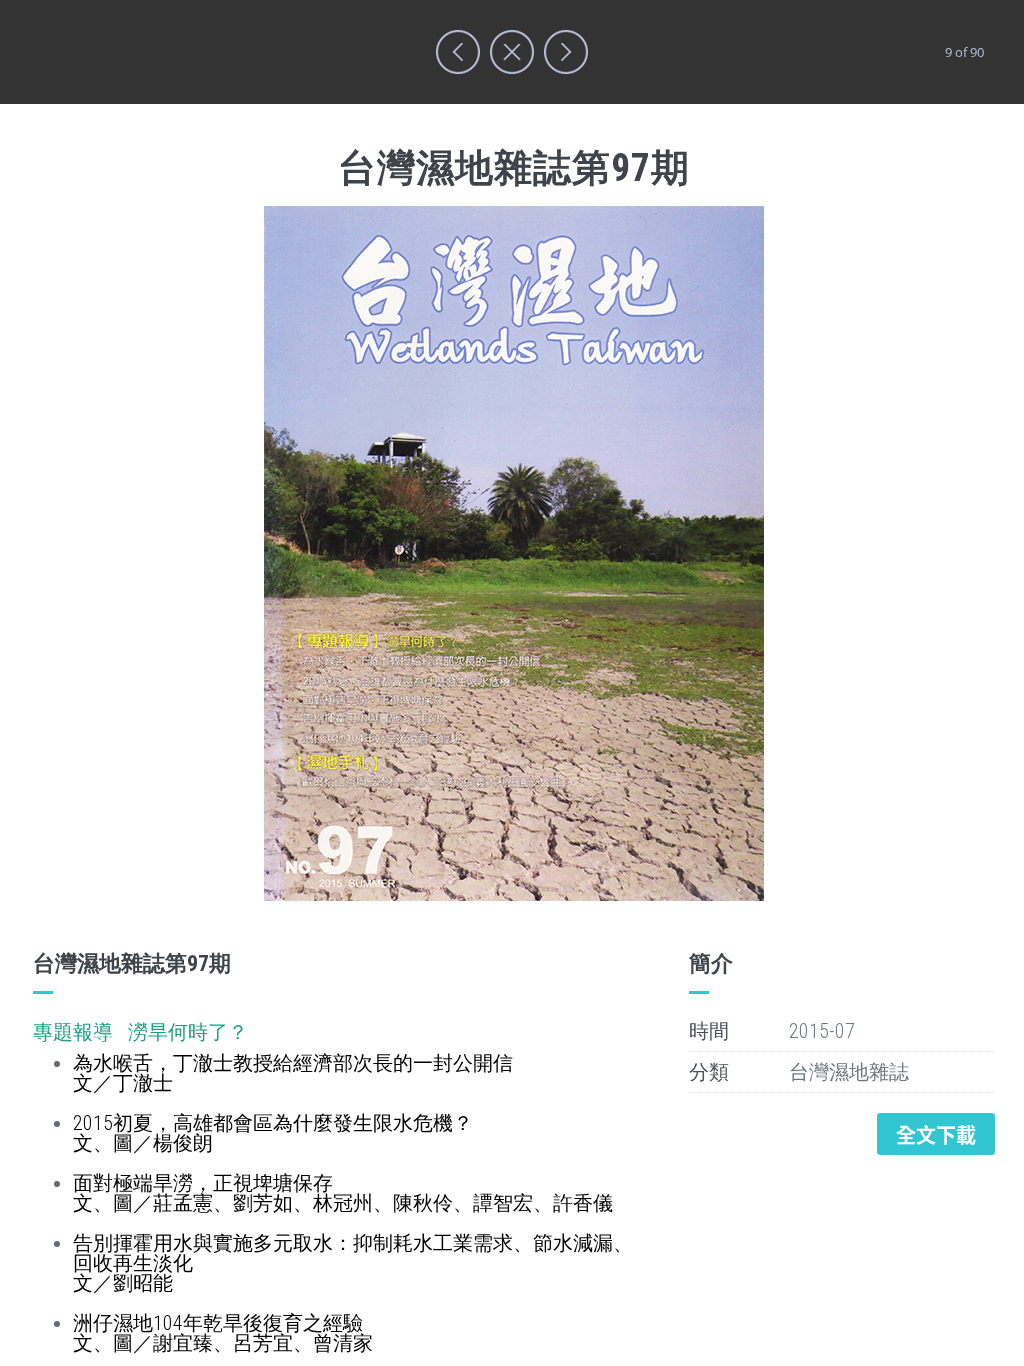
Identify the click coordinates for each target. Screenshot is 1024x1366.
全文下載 (936, 1134)
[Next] (566, 52)
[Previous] (458, 52)
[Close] (512, 52)
